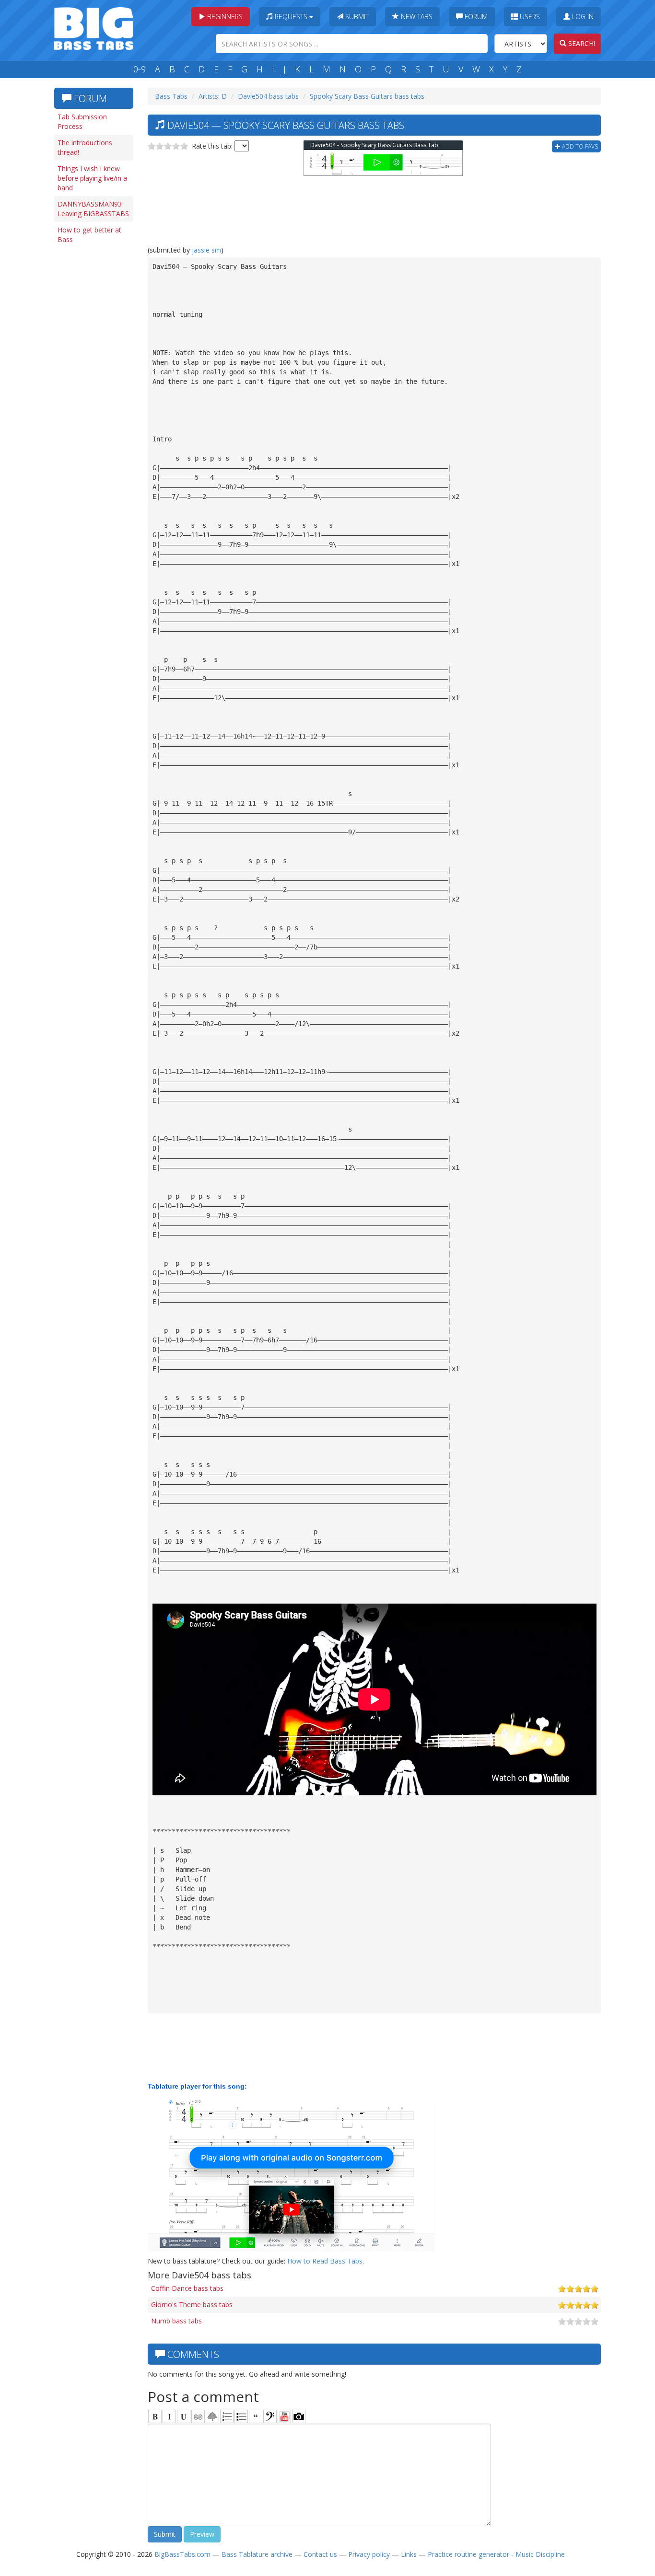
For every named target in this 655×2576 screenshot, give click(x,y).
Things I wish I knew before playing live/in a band (92, 178)
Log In (582, 17)
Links (409, 2554)
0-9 (140, 69)
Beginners (224, 17)
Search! (581, 43)
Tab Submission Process (82, 121)
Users (529, 17)
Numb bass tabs (176, 2321)
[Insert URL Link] (198, 2416)
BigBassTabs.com (182, 2554)
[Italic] (169, 2416)
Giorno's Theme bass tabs (192, 2305)
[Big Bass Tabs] (94, 28)
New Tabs (416, 17)
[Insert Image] (212, 2416)
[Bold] (155, 2416)
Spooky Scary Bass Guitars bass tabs (367, 96)
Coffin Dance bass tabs (187, 2288)
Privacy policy (369, 2554)
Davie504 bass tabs (268, 96)
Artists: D (213, 96)
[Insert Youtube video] (284, 2416)
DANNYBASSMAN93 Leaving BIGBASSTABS (93, 209)
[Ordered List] (227, 2416)
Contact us (320, 2554)
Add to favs (579, 146)
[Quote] (256, 2416)
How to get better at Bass (89, 235)
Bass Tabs (171, 96)
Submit (356, 17)
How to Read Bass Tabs (325, 2261)
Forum (475, 17)
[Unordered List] (241, 2416)
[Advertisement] (93, 396)
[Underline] (184, 2416)
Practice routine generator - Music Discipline (496, 2554)
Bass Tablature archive (257, 2554)
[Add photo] (299, 2416)
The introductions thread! (85, 147)
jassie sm (206, 250)
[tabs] (270, 2416)
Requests (291, 17)
